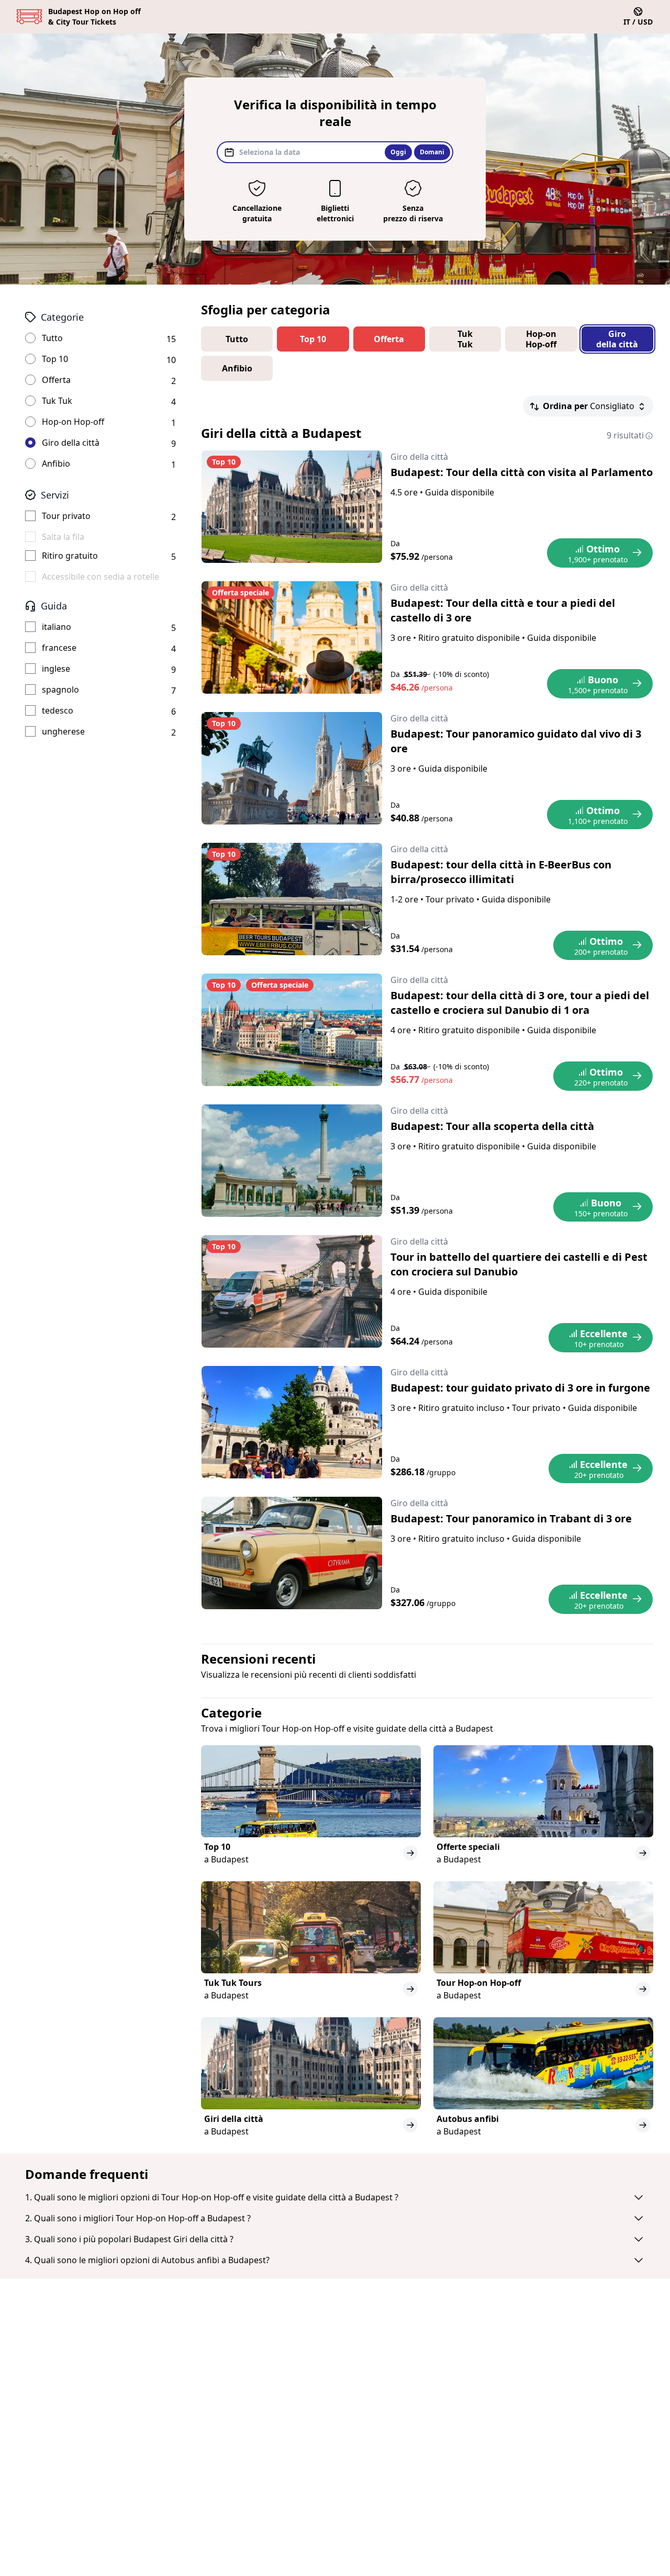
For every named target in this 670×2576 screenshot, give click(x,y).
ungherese (63, 731)
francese (59, 648)
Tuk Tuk (57, 401)
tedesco (58, 710)
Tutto (52, 338)
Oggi (398, 152)
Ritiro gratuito (70, 556)
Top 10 (55, 359)
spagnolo (60, 690)
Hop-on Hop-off (73, 422)
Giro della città (71, 443)
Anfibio (56, 464)
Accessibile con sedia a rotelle (100, 577)
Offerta (56, 380)
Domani (432, 152)
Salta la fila (63, 537)
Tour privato (66, 516)
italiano (57, 627)
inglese (56, 669)
